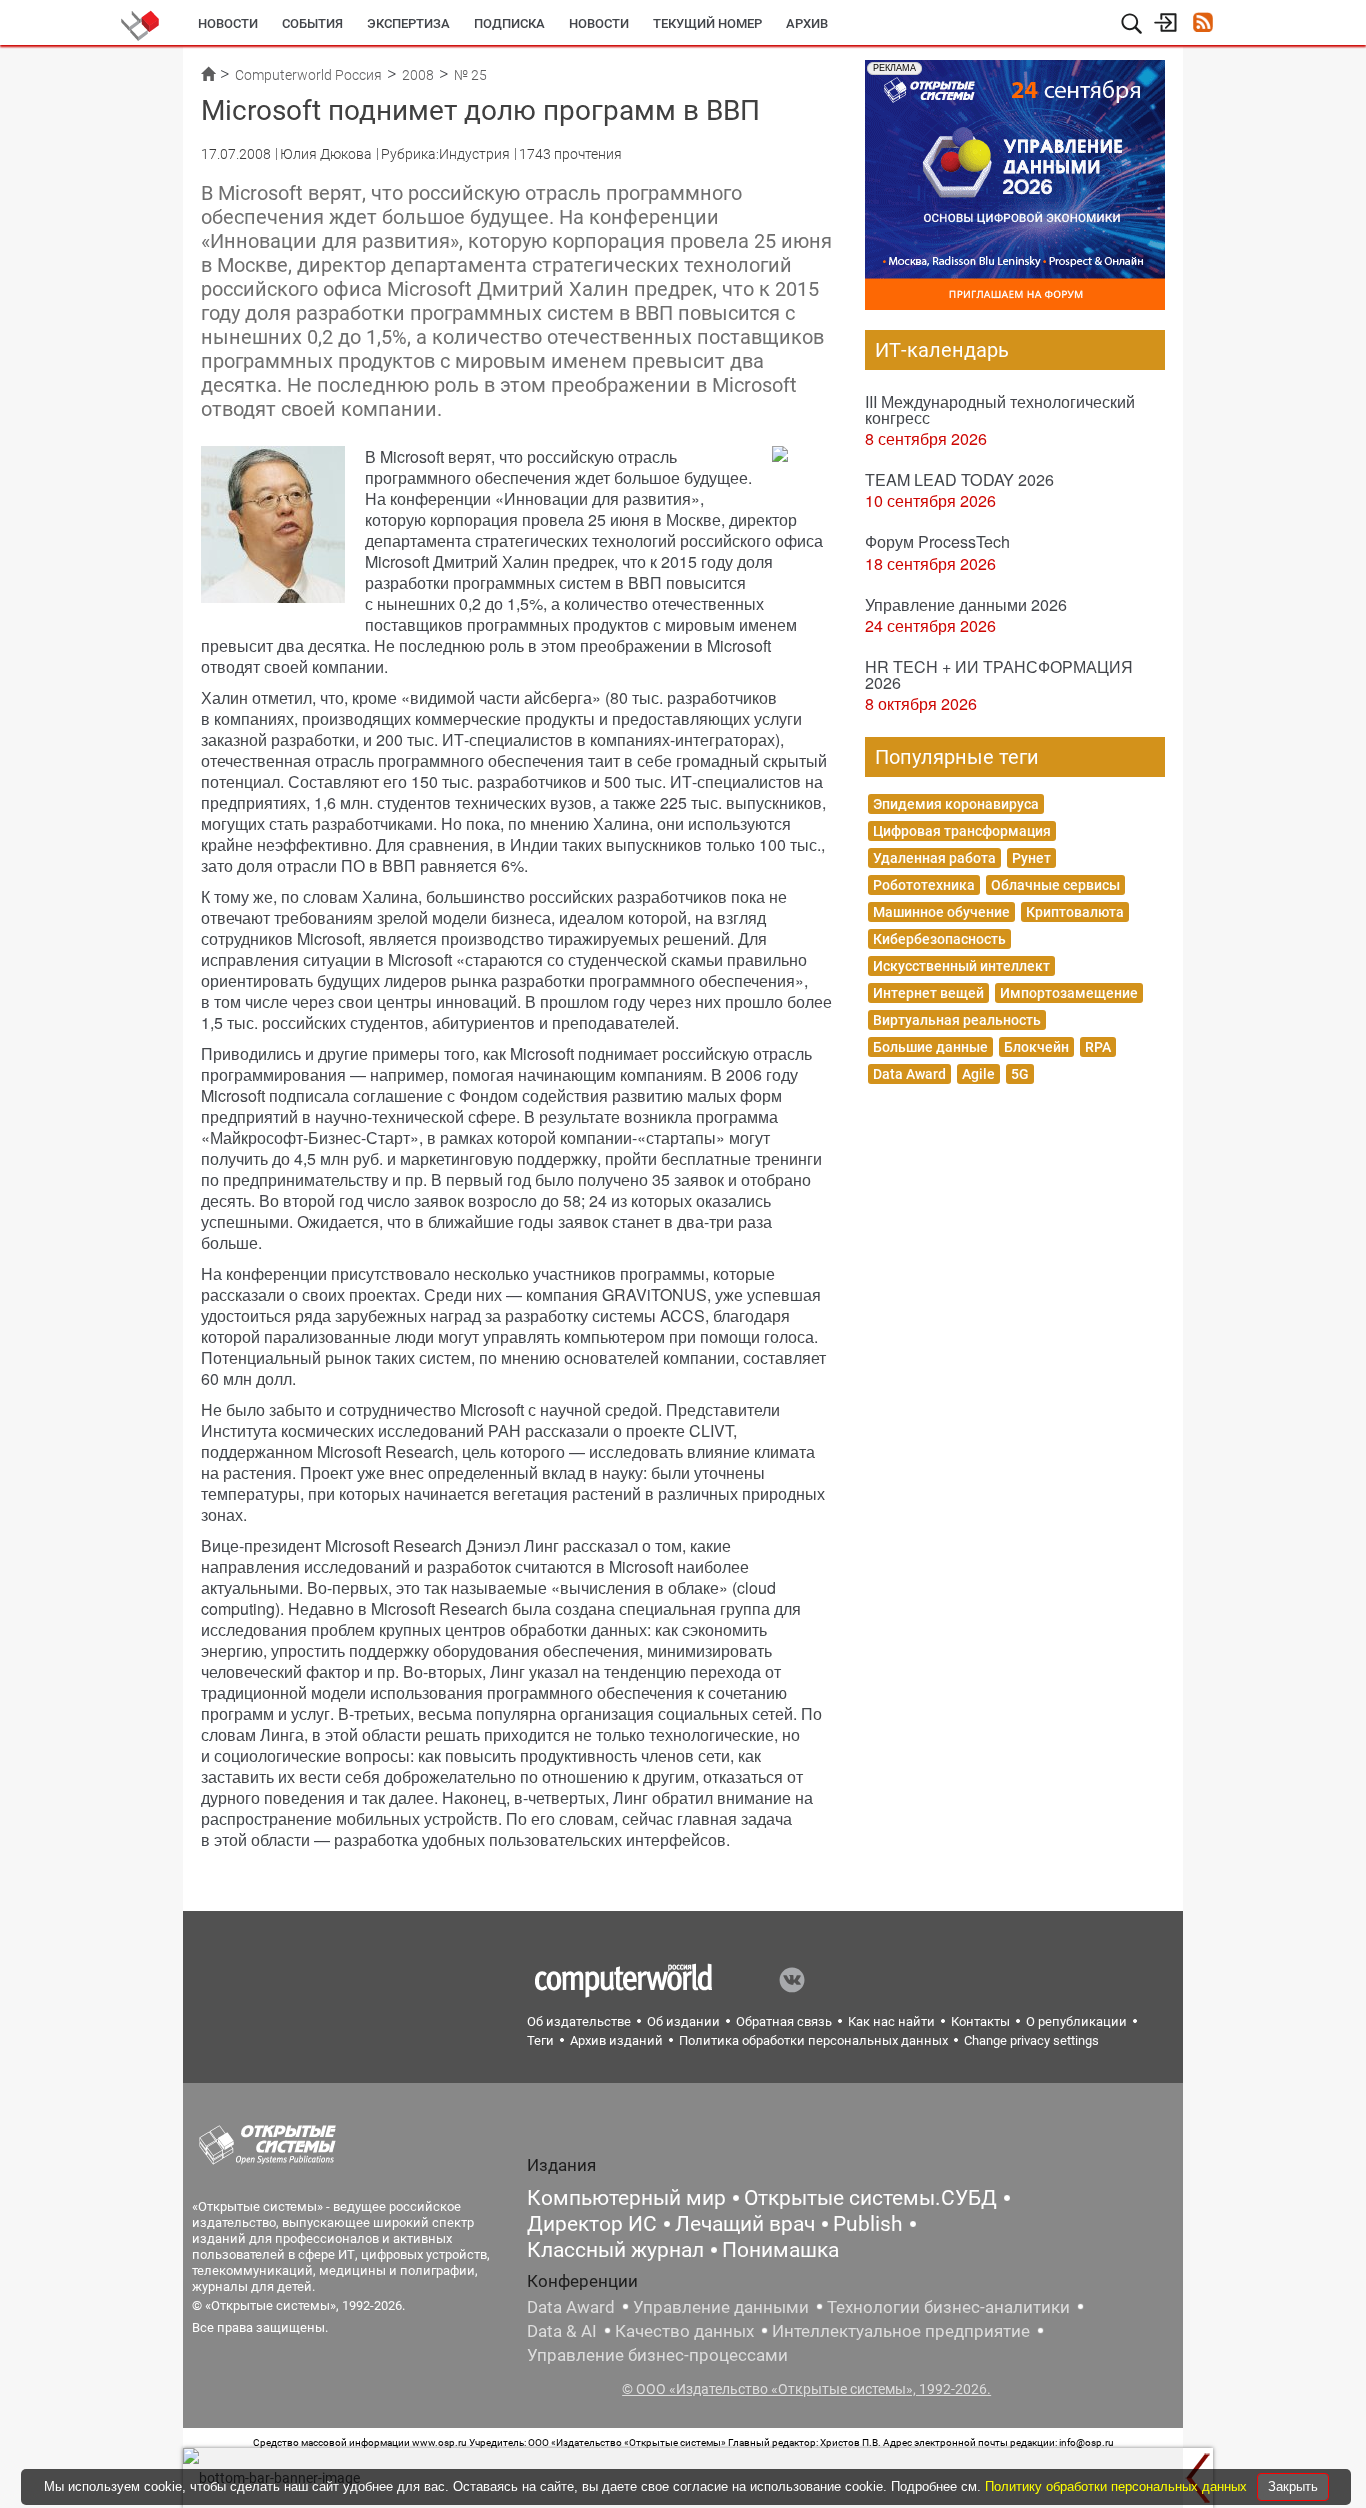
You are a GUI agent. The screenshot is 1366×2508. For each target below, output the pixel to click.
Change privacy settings (1031, 2040)
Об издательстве (579, 2021)
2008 (418, 75)
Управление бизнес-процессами (657, 2355)
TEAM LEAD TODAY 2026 (959, 479)
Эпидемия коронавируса (956, 804)
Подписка (509, 23)
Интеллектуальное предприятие (901, 2331)
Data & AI (562, 2331)
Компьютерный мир (626, 2198)
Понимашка (780, 2250)
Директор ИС (592, 2224)
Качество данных (684, 2331)
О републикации (1076, 2021)
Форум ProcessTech (937, 541)
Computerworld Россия (308, 75)
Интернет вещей (928, 993)
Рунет (1031, 858)
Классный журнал (615, 2250)
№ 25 (470, 75)
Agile (978, 1074)
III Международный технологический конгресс (1000, 409)
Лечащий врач (745, 2224)
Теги (540, 2040)
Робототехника (924, 885)
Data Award (909, 1074)
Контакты (980, 2021)
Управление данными (721, 2307)
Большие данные (930, 1047)
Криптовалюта (1075, 912)
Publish (868, 2224)
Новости (228, 23)
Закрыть (1293, 2486)
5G (1020, 1074)
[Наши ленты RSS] (1202, 24)
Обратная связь (784, 2021)
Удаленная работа (934, 858)
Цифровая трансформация (962, 831)
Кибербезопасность (939, 939)
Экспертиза (408, 23)
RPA (1098, 1047)
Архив (807, 23)
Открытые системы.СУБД (870, 2198)
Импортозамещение (1069, 993)
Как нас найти (891, 2021)
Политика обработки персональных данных (813, 2040)
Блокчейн (1036, 1047)
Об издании (683, 2021)
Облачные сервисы (1055, 885)
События (312, 23)
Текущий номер (707, 23)
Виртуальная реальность (957, 1020)
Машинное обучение (941, 912)
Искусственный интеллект (961, 966)
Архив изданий (616, 2040)
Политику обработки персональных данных (1118, 2486)
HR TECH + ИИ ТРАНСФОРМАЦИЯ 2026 (999, 674)
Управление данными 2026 (966, 604)
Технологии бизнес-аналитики (948, 2307)
